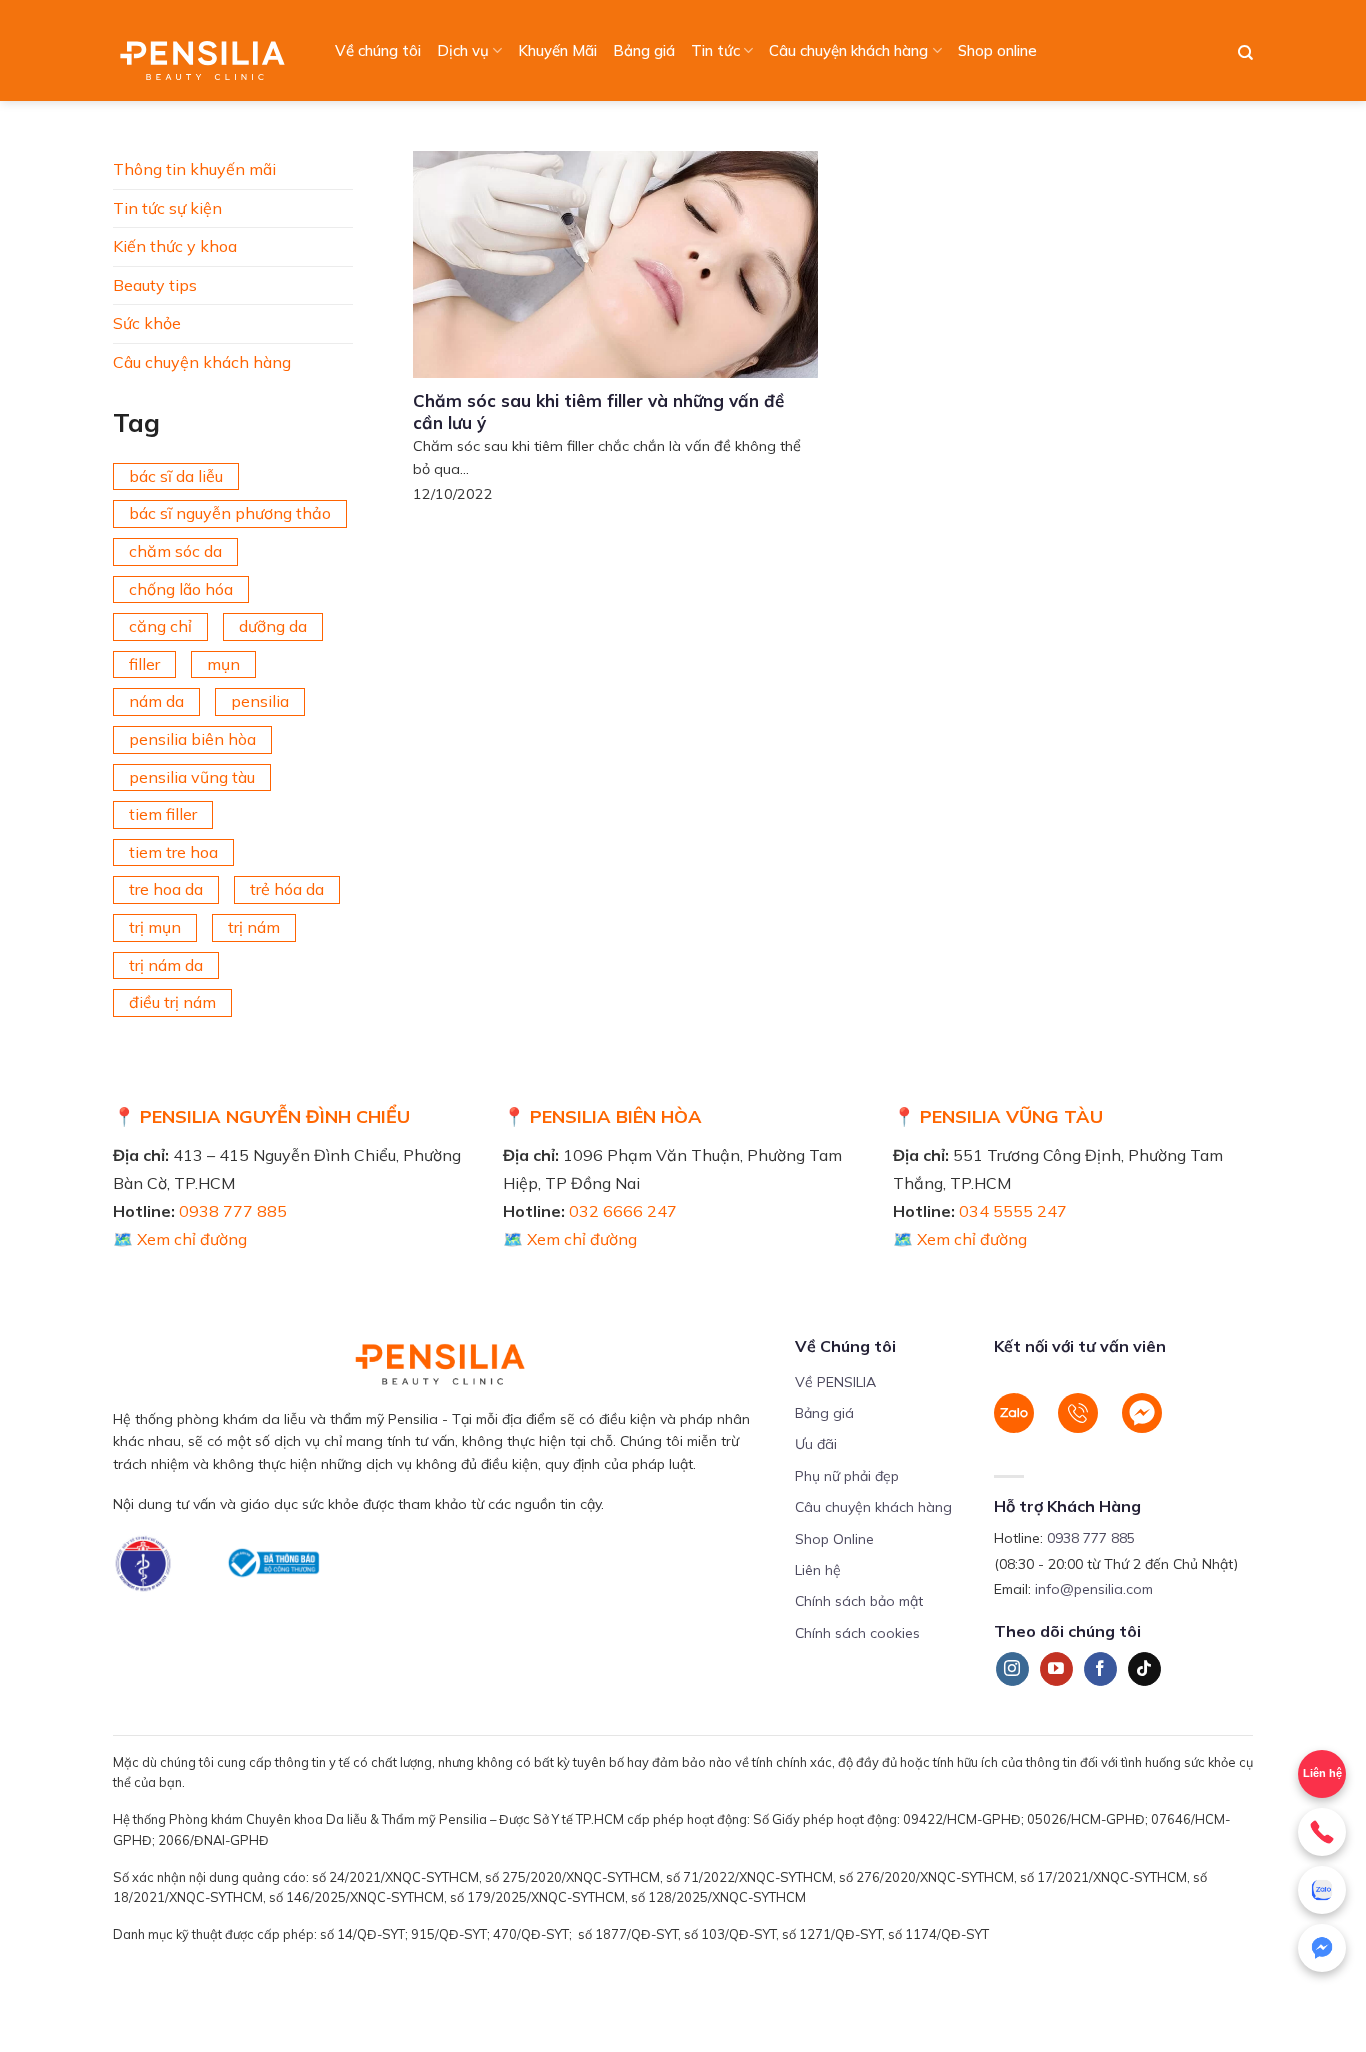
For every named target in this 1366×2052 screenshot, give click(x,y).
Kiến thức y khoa (175, 246)
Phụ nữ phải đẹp (847, 1476)
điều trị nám (172, 1002)
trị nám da (166, 965)
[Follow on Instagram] (1012, 1669)
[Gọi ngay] (1322, 1832)
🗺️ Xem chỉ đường (180, 1239)
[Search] (1245, 53)
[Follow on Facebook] (1100, 1669)
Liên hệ (1322, 1773)
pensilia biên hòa (192, 739)
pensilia (260, 701)
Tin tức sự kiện (167, 208)
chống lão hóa (181, 589)
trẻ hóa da (287, 889)
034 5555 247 (1013, 1211)
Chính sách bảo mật (859, 1601)
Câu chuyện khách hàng (848, 50)
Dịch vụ (463, 50)
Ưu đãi (816, 1444)
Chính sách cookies (857, 1633)
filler (144, 664)
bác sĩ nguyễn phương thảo (230, 513)
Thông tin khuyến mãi (194, 169)
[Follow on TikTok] (1144, 1669)
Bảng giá (644, 50)
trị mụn (155, 927)
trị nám (254, 927)
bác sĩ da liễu (176, 476)
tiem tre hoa (173, 852)
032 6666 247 (623, 1211)
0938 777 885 (233, 1211)
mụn (223, 664)
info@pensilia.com (1094, 1589)
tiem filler (163, 814)
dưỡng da (273, 626)
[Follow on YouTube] (1056, 1669)
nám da (156, 701)
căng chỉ (160, 626)
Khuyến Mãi (557, 50)
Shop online (997, 50)
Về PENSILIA (835, 1382)
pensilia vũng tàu (192, 777)
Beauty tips (155, 285)
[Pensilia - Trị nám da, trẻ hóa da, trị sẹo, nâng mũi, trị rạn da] (207, 50)
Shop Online (834, 1539)
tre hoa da (166, 889)
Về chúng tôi (378, 50)
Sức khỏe (147, 323)
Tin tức (715, 50)
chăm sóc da (175, 551)
